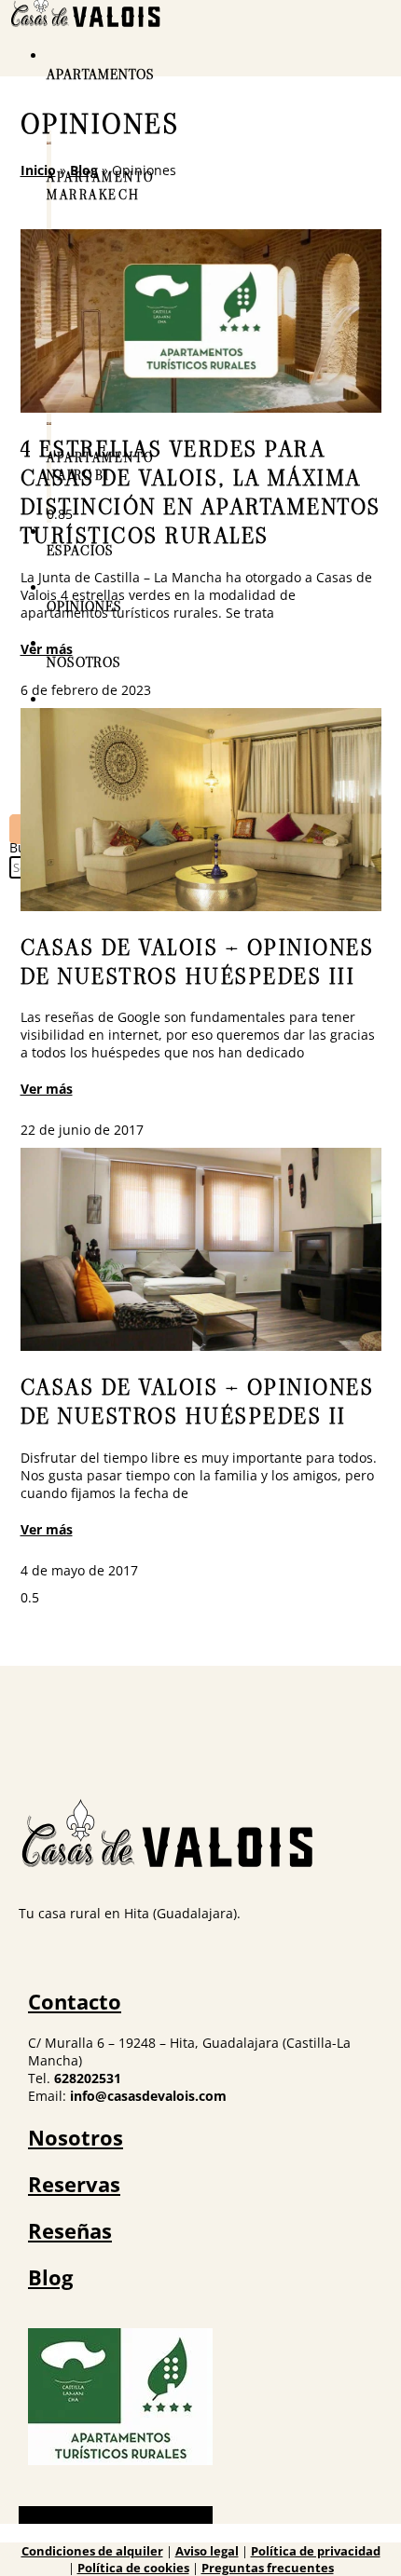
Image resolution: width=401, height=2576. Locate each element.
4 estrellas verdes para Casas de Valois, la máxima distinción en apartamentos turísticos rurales (201, 493)
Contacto (75, 2001)
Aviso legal (207, 2551)
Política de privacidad (316, 2551)
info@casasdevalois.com (148, 2096)
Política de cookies (133, 2568)
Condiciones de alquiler (92, 2551)
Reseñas (70, 2230)
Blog (84, 170)
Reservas (74, 2184)
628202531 (88, 2078)
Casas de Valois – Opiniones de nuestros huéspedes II (198, 1402)
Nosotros (76, 2137)
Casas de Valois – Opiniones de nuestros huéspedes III (198, 962)
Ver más (47, 649)
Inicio (38, 170)
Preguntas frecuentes (268, 2568)
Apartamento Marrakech (101, 186)
